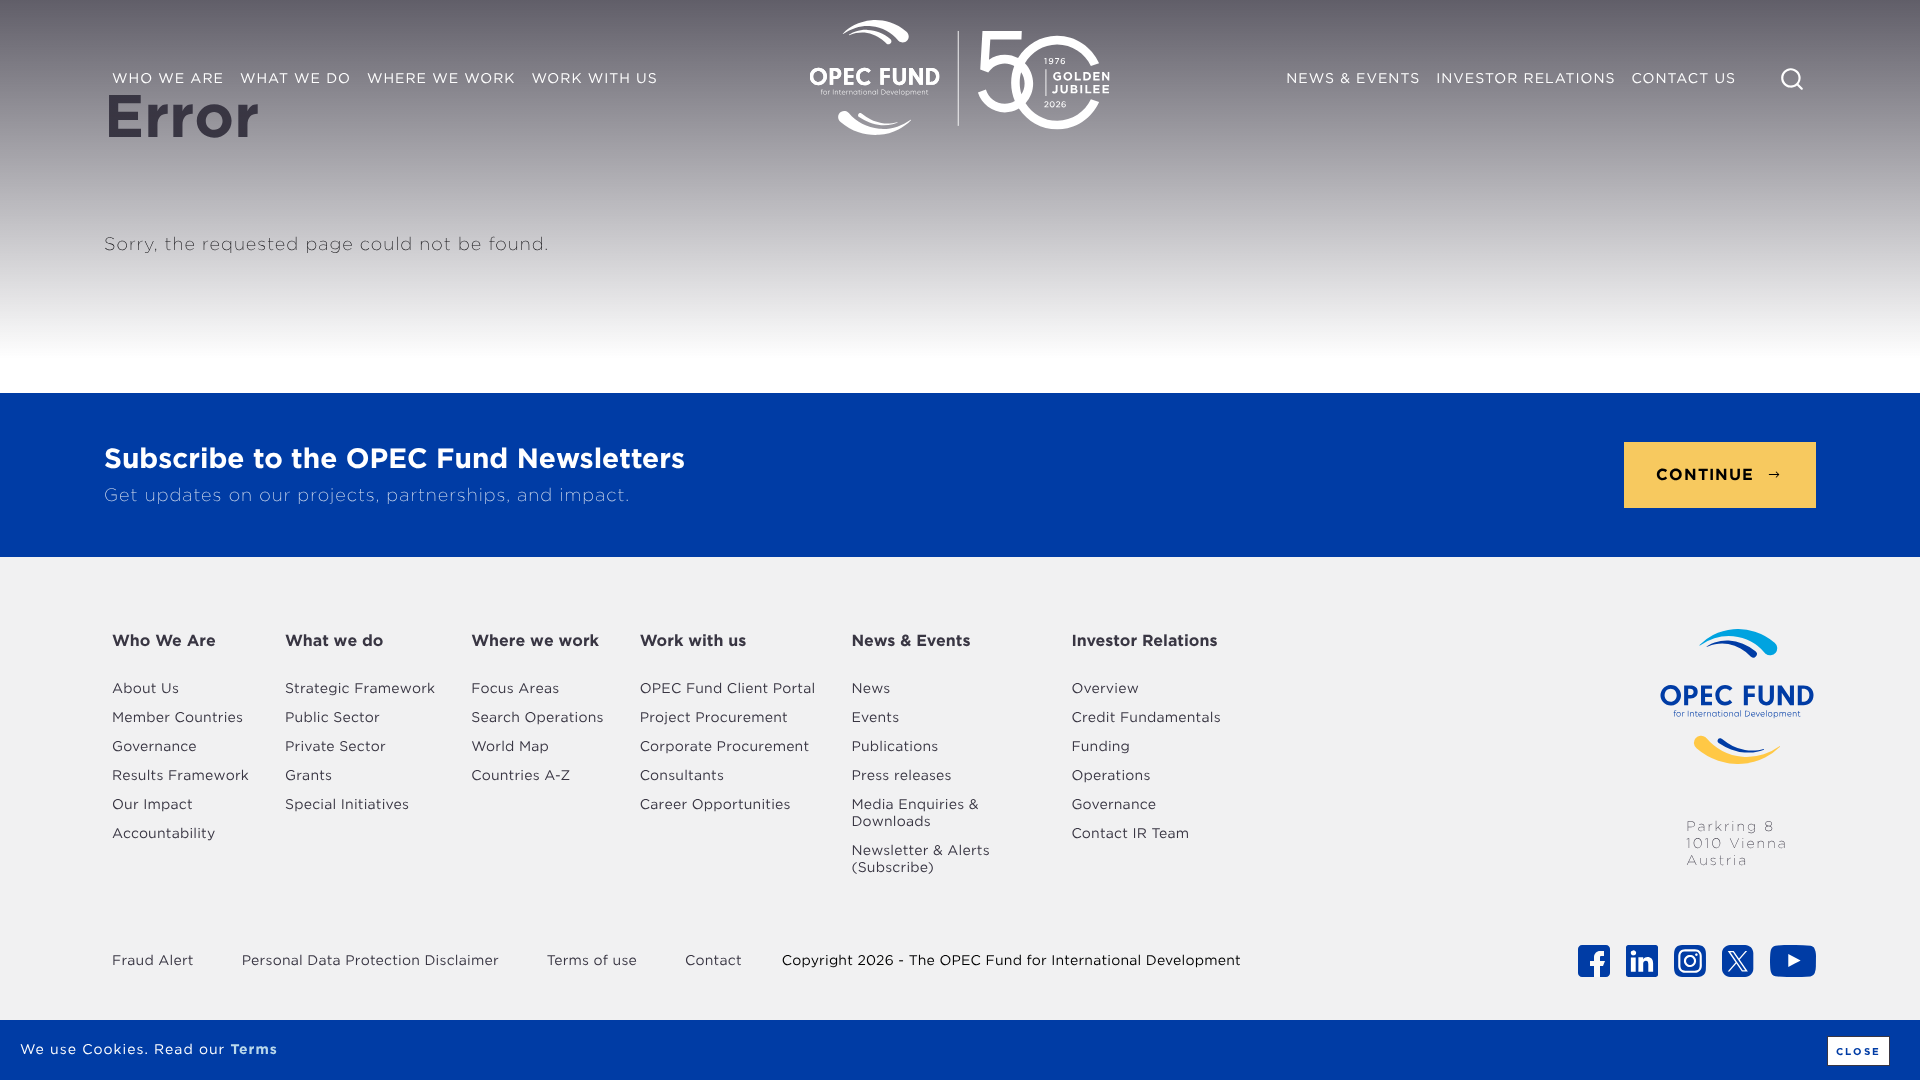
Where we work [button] (441, 79)
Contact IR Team (1130, 834)
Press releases (901, 776)
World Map (510, 747)
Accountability (163, 834)
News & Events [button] (1353, 79)
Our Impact (152, 805)
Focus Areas (515, 689)
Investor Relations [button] (1525, 79)
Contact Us (1684, 79)
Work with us (693, 640)
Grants (308, 776)
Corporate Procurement (725, 747)
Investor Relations (1144, 640)
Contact (713, 961)
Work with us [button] (594, 79)
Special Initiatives (347, 805)
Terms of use (592, 961)
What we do (334, 640)
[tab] (180, 641)
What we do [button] (295, 79)
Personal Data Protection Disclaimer (370, 961)
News (870, 689)
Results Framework (180, 776)
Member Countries (177, 718)
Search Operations (537, 718)
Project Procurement (714, 718)
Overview (1105, 689)
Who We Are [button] (168, 79)
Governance (154, 747)
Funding (1100, 747)
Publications (894, 747)
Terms (253, 1050)
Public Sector (332, 718)
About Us (145, 689)
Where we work (535, 640)
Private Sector (335, 747)
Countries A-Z (520, 776)
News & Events (910, 640)
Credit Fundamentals (1145, 718)
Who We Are (164, 640)
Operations (1110, 776)
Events (875, 718)
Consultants (682, 776)
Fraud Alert (153, 961)
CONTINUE (1705, 474)
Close (1858, 1051)
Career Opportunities (715, 805)
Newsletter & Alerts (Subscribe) (920, 859)
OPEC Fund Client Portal (728, 689)
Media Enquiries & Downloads (914, 813)
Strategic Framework (360, 689)
